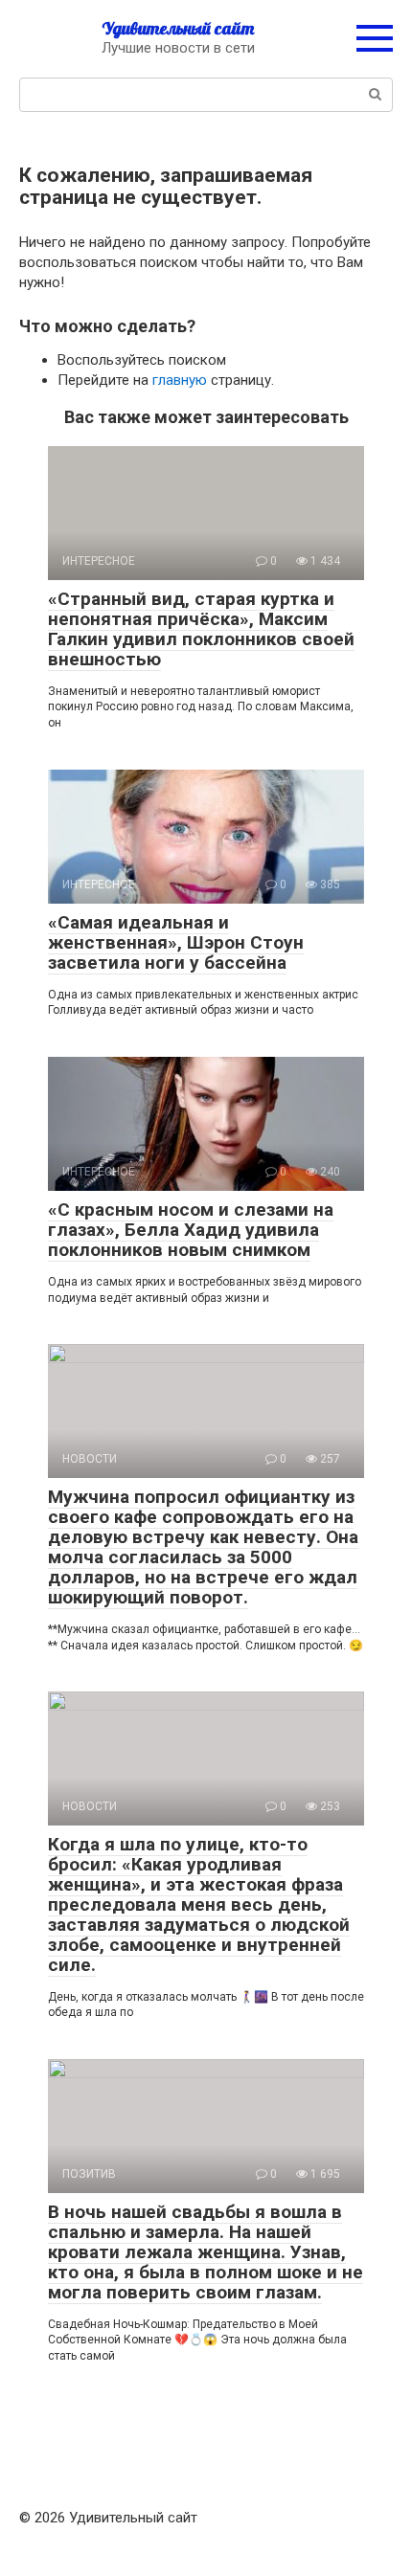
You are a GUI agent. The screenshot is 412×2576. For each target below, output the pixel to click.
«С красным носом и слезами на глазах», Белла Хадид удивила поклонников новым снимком (191, 1230)
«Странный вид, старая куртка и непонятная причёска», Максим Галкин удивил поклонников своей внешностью (201, 629)
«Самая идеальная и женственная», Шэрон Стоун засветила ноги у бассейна (176, 942)
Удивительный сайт (178, 28)
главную (180, 380)
